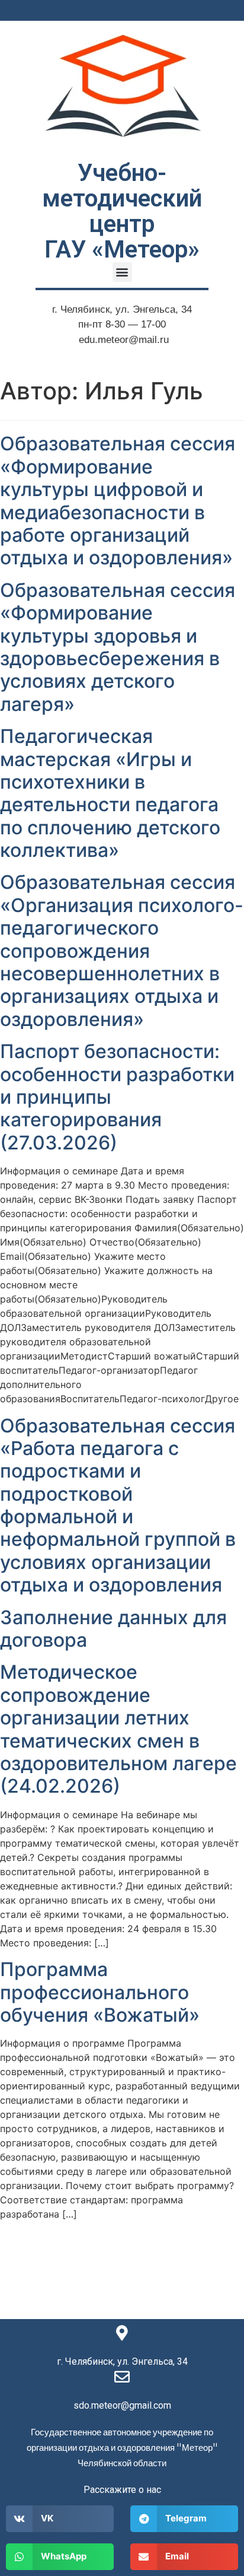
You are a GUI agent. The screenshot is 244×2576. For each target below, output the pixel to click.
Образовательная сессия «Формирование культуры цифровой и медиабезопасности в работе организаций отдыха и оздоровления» (118, 501)
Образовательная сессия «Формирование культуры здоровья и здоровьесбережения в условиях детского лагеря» (118, 647)
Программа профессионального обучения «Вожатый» (100, 1992)
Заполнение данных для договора (113, 1629)
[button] (122, 272)
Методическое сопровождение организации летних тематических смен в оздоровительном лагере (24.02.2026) (118, 1729)
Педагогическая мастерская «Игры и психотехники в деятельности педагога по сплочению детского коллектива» (110, 793)
